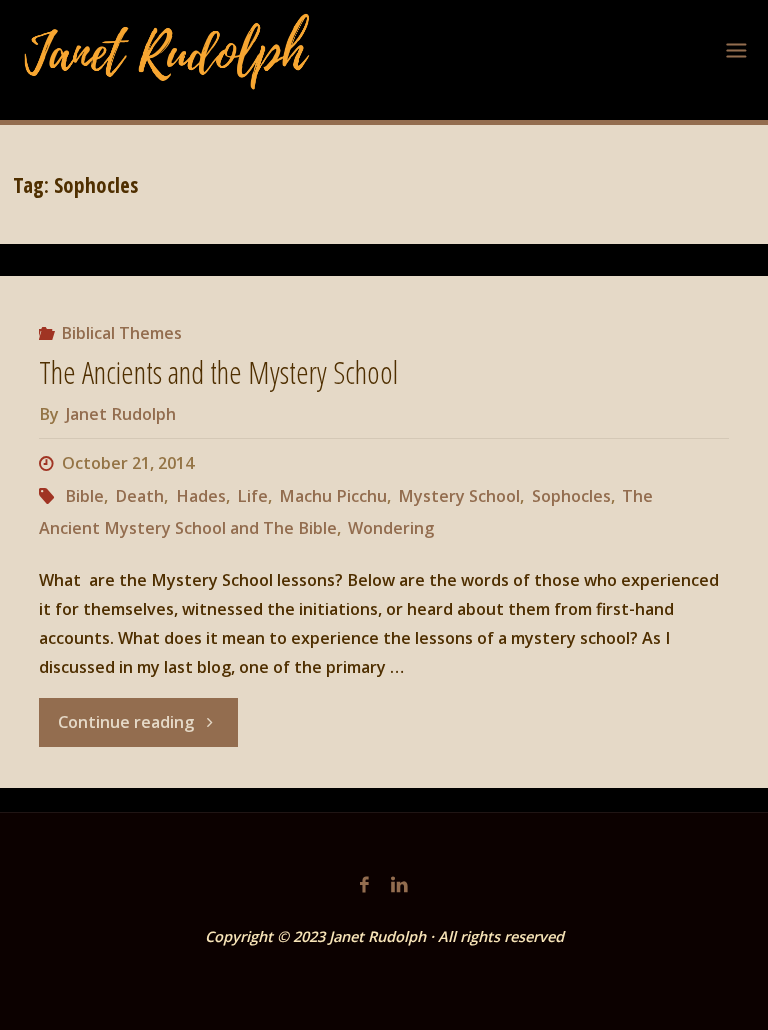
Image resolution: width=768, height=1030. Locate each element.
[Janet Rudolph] (167, 50)
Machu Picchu (333, 496)
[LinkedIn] (400, 884)
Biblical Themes (121, 333)
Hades (200, 496)
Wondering (391, 528)
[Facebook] (364, 884)
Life (252, 496)
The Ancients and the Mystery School (218, 372)
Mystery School (459, 496)
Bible (84, 496)
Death (139, 496)
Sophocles (571, 496)
